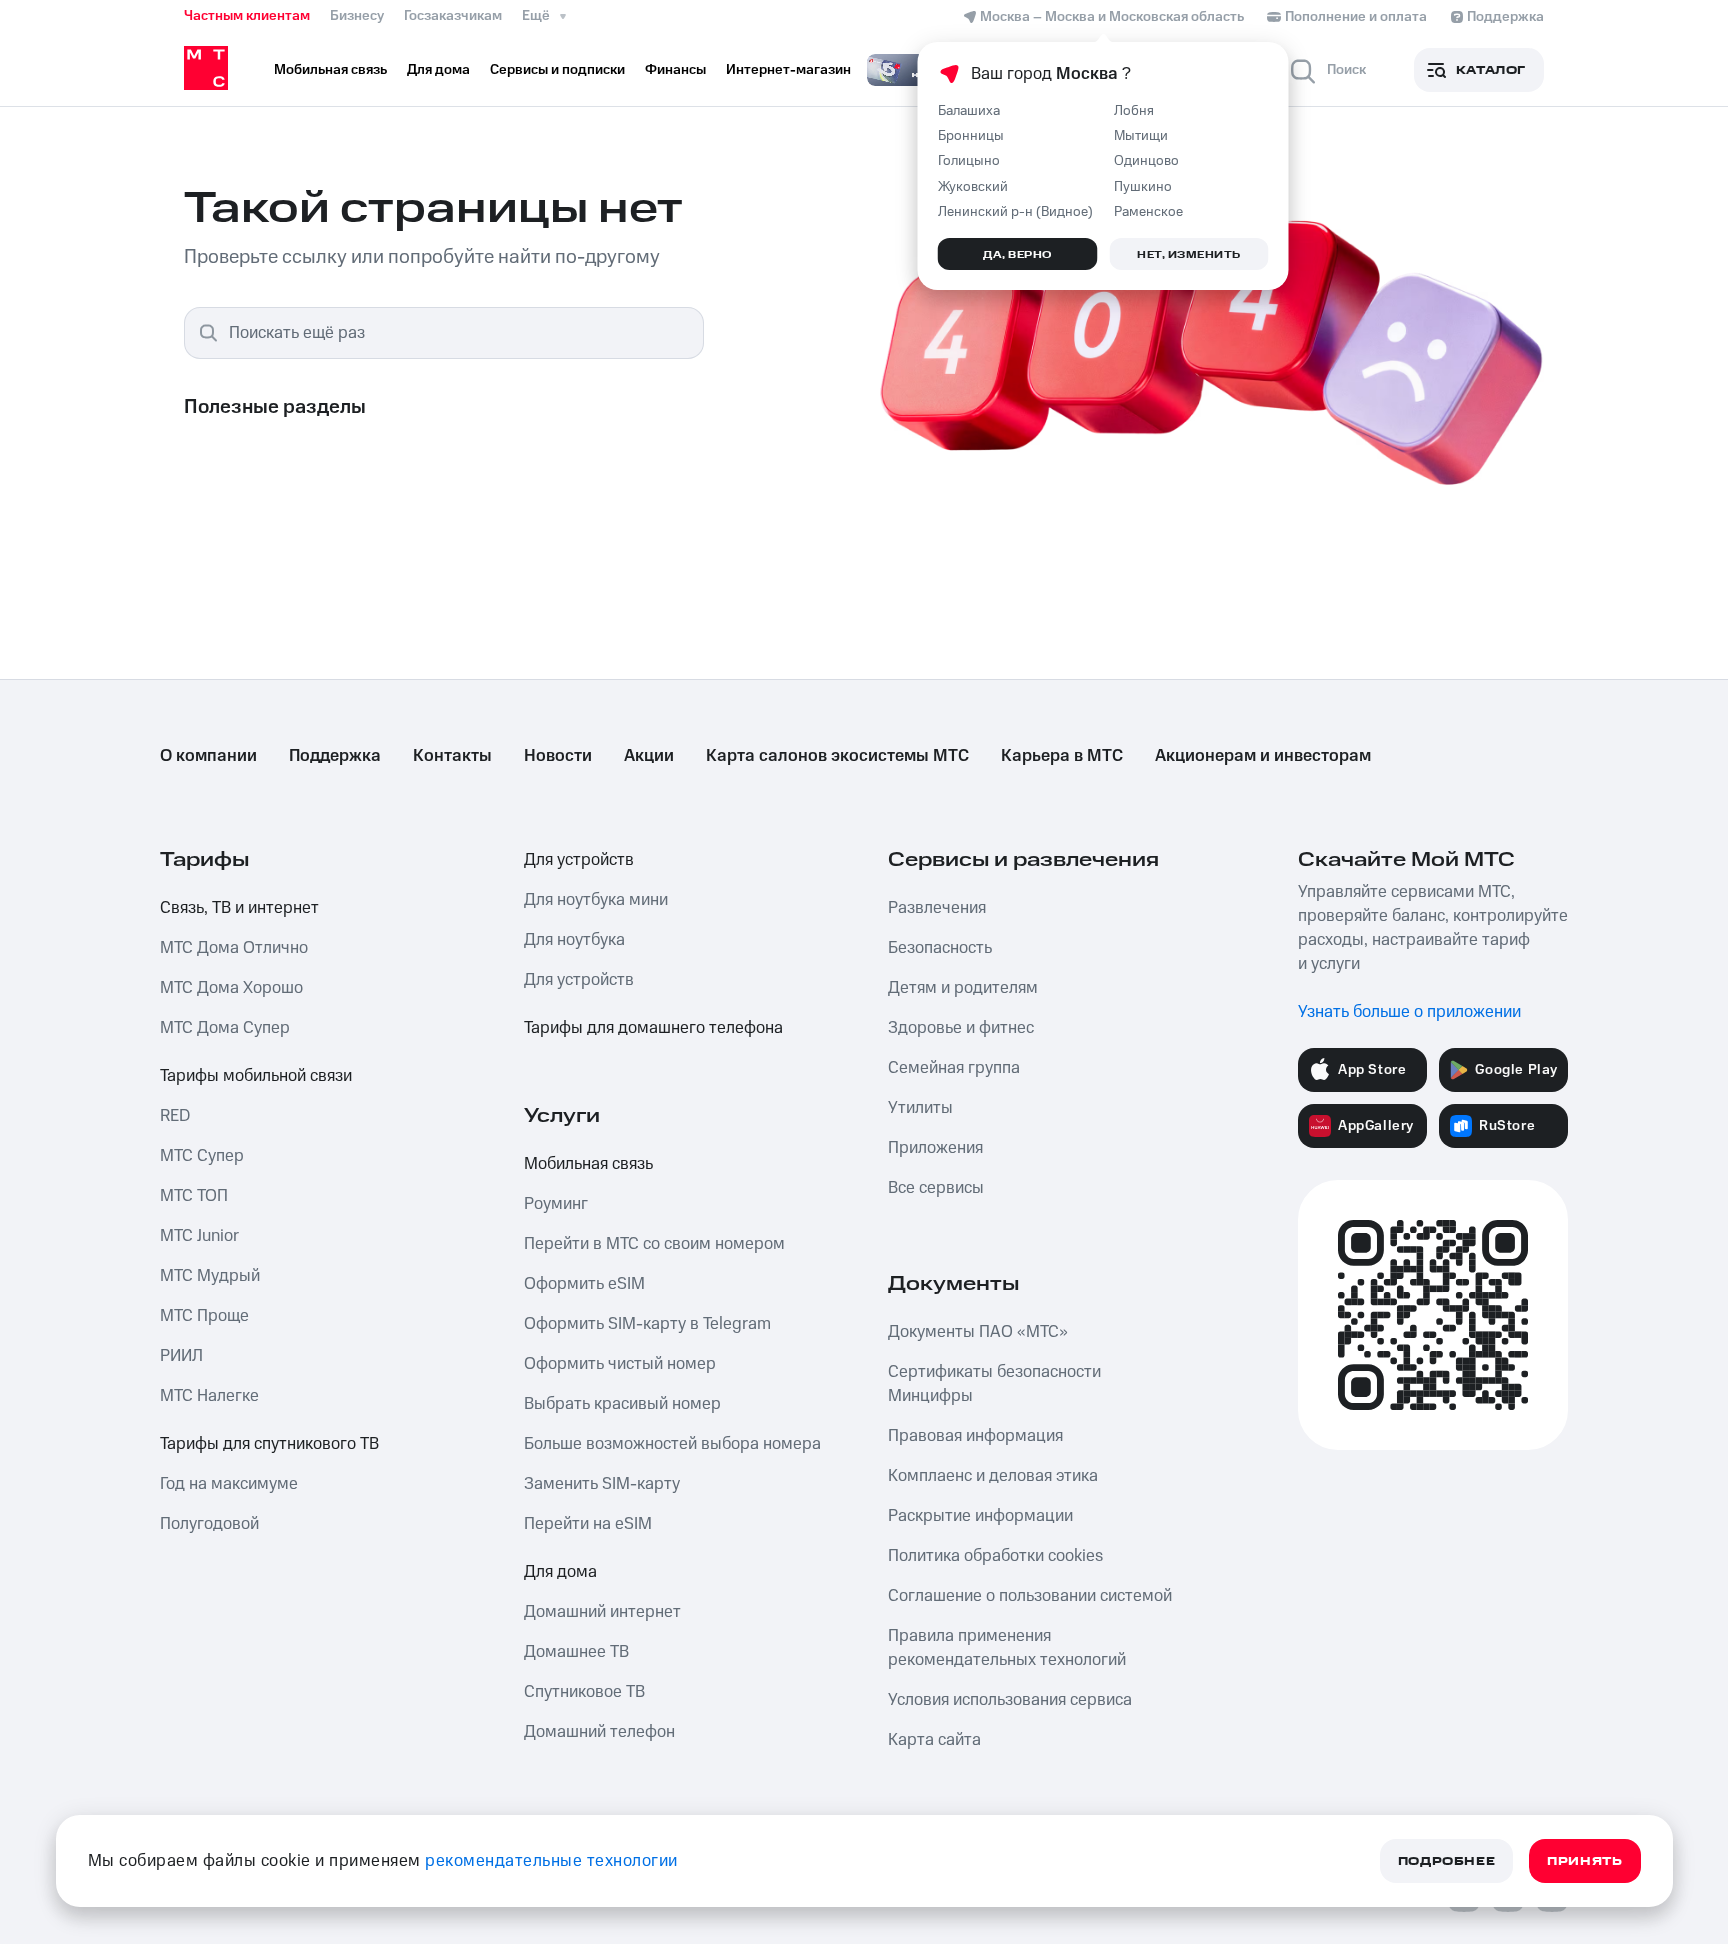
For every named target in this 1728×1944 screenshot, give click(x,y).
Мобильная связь (588, 1164)
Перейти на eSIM (588, 1524)
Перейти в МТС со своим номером (654, 1244)
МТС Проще (204, 1316)
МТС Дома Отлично (234, 948)
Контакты (452, 756)
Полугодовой (209, 1524)
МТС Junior (199, 1236)
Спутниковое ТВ (584, 1692)
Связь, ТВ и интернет (239, 908)
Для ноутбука (574, 940)
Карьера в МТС (1062, 756)
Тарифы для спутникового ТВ (269, 1444)
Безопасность (940, 948)
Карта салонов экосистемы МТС (837, 756)
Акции (649, 756)
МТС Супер (202, 1156)
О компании (208, 756)
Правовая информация (975, 1436)
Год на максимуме (229, 1484)
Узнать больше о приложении (1409, 1012)
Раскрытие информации (980, 1516)
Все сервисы (936, 1188)
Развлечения (937, 908)
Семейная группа (954, 1068)
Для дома (560, 1572)
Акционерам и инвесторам (1263, 756)
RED (175, 1116)
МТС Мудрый (210, 1276)
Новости (558, 756)
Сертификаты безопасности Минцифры (994, 1384)
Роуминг (556, 1204)
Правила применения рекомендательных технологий (1007, 1648)
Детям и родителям (963, 988)
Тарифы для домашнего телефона (653, 1028)
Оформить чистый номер (620, 1364)
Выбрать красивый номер (622, 1404)
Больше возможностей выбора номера (672, 1444)
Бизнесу (357, 16)
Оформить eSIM (584, 1284)
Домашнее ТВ (576, 1652)
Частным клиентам (247, 16)
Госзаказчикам (453, 16)
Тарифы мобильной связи (256, 1076)
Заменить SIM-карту (602, 1484)
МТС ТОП (194, 1196)
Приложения (935, 1148)
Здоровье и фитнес (961, 1028)
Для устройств (579, 860)
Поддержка (335, 756)
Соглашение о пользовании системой (1030, 1596)
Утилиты (920, 1108)
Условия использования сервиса (1010, 1700)
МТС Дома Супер (225, 1028)
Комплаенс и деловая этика (993, 1476)
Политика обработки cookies (995, 1556)
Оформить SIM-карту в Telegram (647, 1324)
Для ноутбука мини (596, 900)
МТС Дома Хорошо (231, 988)
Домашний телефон (599, 1732)
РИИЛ (181, 1356)
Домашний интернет (602, 1612)
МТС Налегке (209, 1396)
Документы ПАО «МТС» (978, 1332)
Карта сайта (934, 1740)
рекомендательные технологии (551, 1861)
